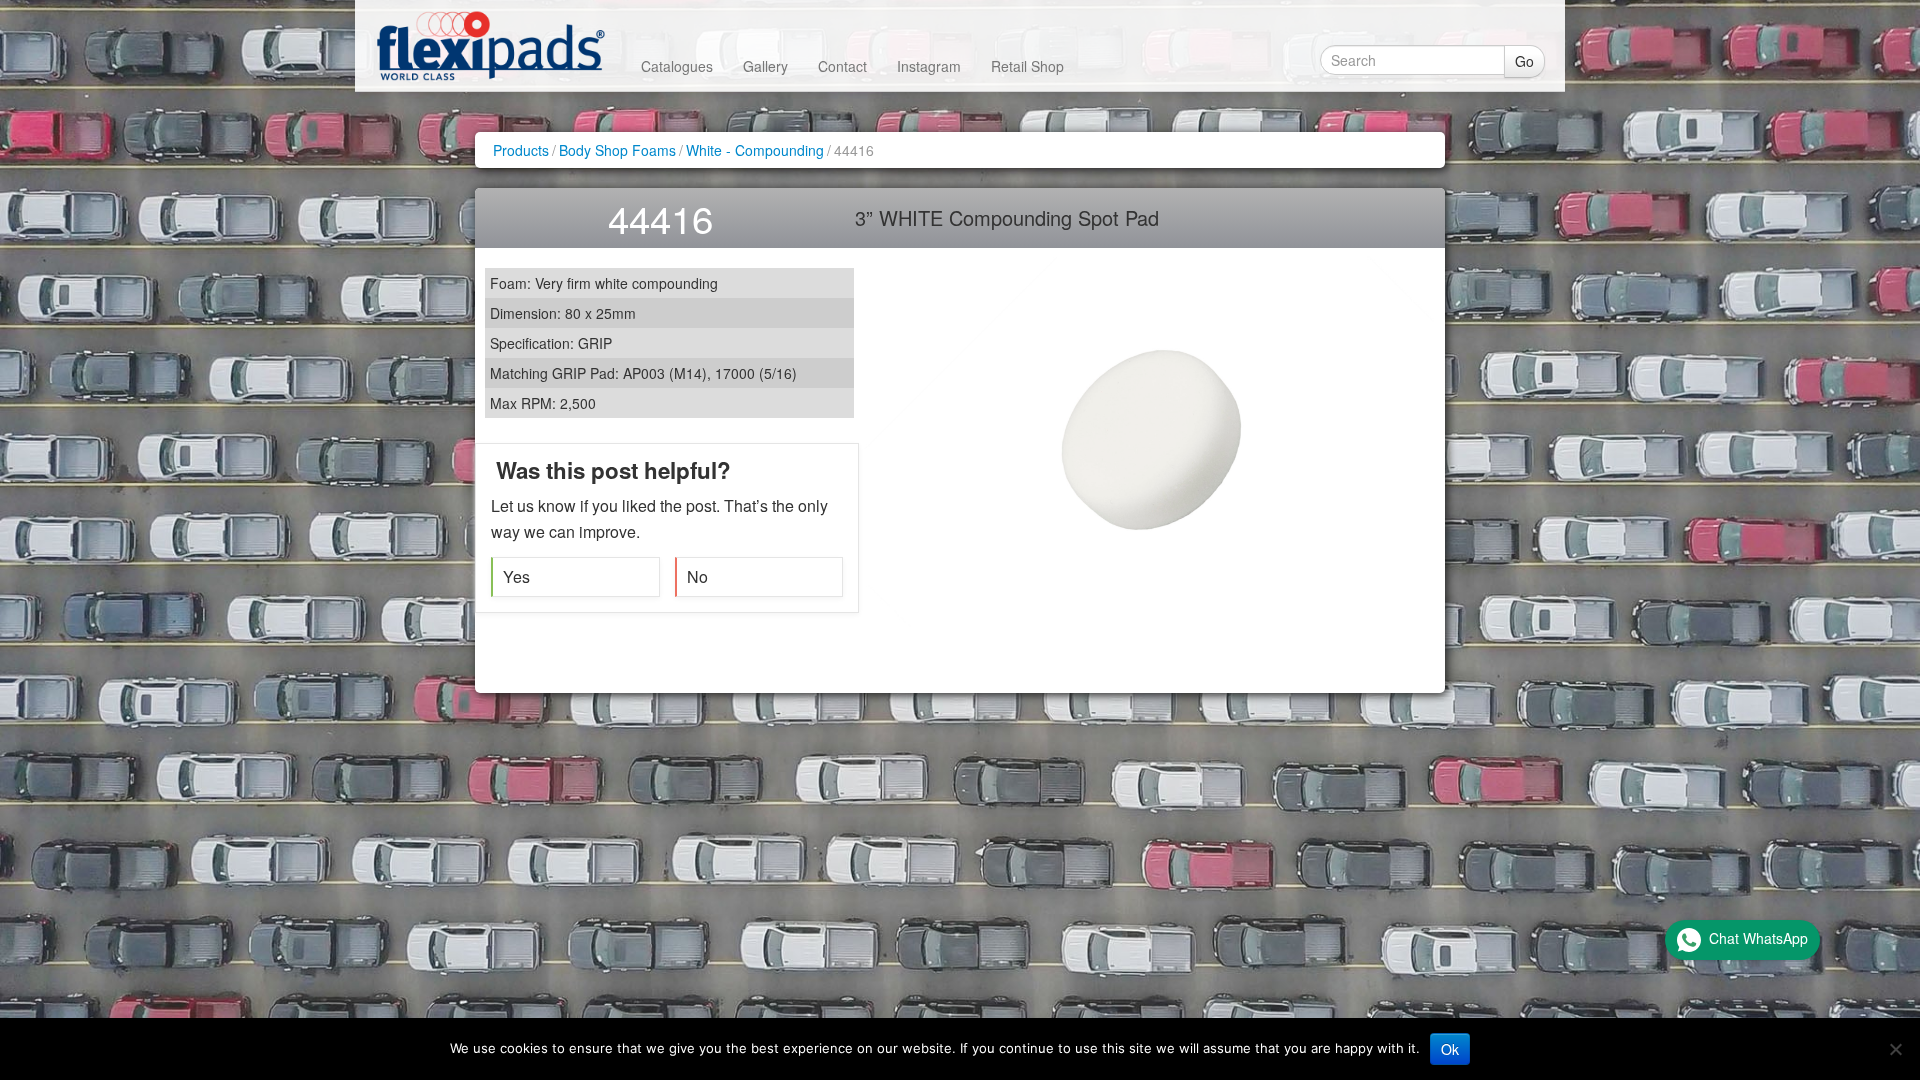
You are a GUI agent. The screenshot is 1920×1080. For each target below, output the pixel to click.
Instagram (929, 66)
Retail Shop (1027, 66)
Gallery (765, 66)
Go (1524, 61)
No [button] (697, 576)
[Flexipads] (490, 45)
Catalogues (677, 66)
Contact (842, 66)
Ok (1450, 1049)
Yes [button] (516, 576)
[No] (1895, 1049)
